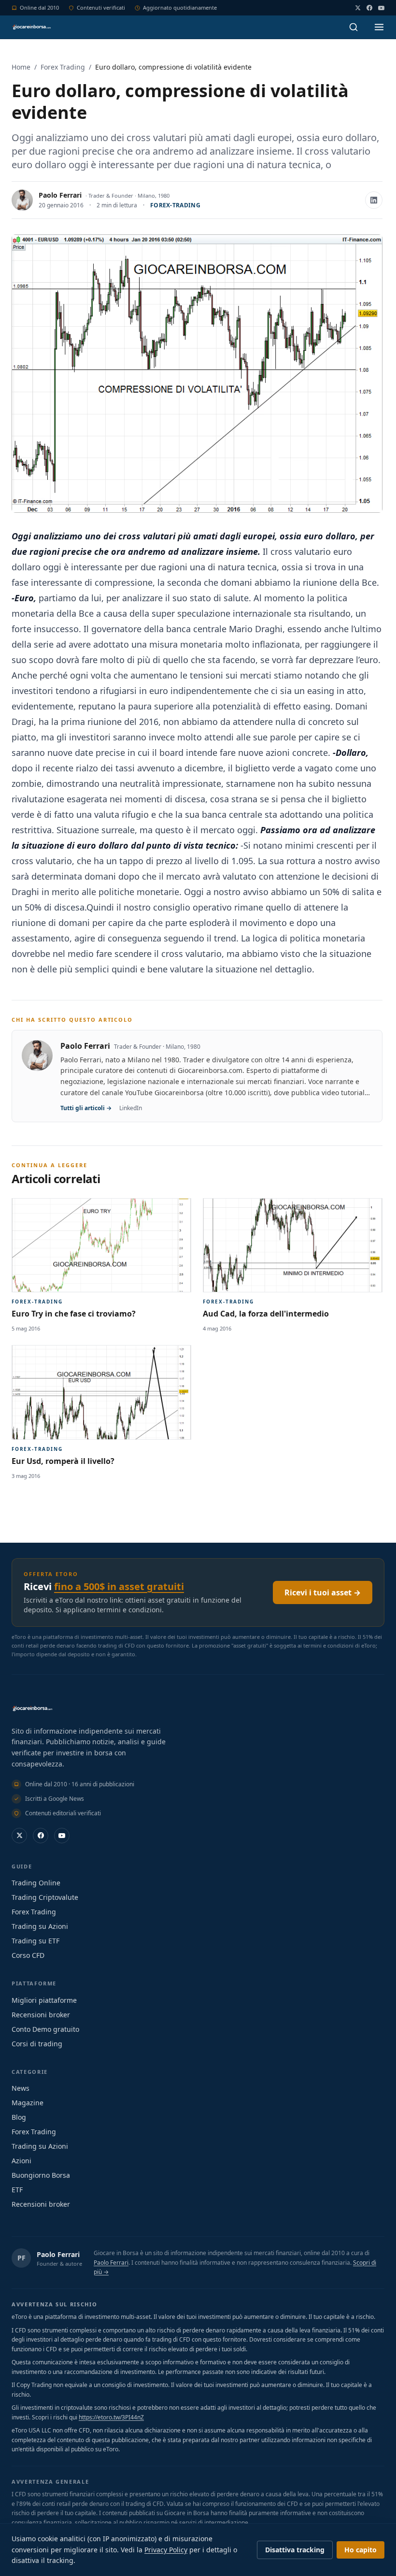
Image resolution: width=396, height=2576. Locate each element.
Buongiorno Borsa (41, 2175)
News (21, 2088)
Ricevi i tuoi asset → (323, 1592)
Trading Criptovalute (45, 1897)
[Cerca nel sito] (354, 27)
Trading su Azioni (40, 1926)
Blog (19, 2117)
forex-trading (175, 205)
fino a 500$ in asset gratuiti (119, 1586)
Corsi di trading (37, 2044)
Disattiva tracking (295, 2550)
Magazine (28, 2103)
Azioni (21, 2161)
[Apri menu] (379, 27)
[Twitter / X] (358, 8)
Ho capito (361, 2550)
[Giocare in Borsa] (31, 27)
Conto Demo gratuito (45, 2029)
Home (21, 67)
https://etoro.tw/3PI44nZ (111, 2417)
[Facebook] (369, 8)
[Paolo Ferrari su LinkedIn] (374, 200)
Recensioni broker (41, 2015)
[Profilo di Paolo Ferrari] (22, 200)
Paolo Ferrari (60, 195)
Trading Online (36, 1883)
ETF (17, 2190)
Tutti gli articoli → (86, 1108)
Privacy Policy (166, 2550)
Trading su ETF (35, 1941)
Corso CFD (28, 1955)
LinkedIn (131, 1108)
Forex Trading (63, 67)
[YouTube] (381, 8)
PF (21, 2258)
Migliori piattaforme (44, 2000)
